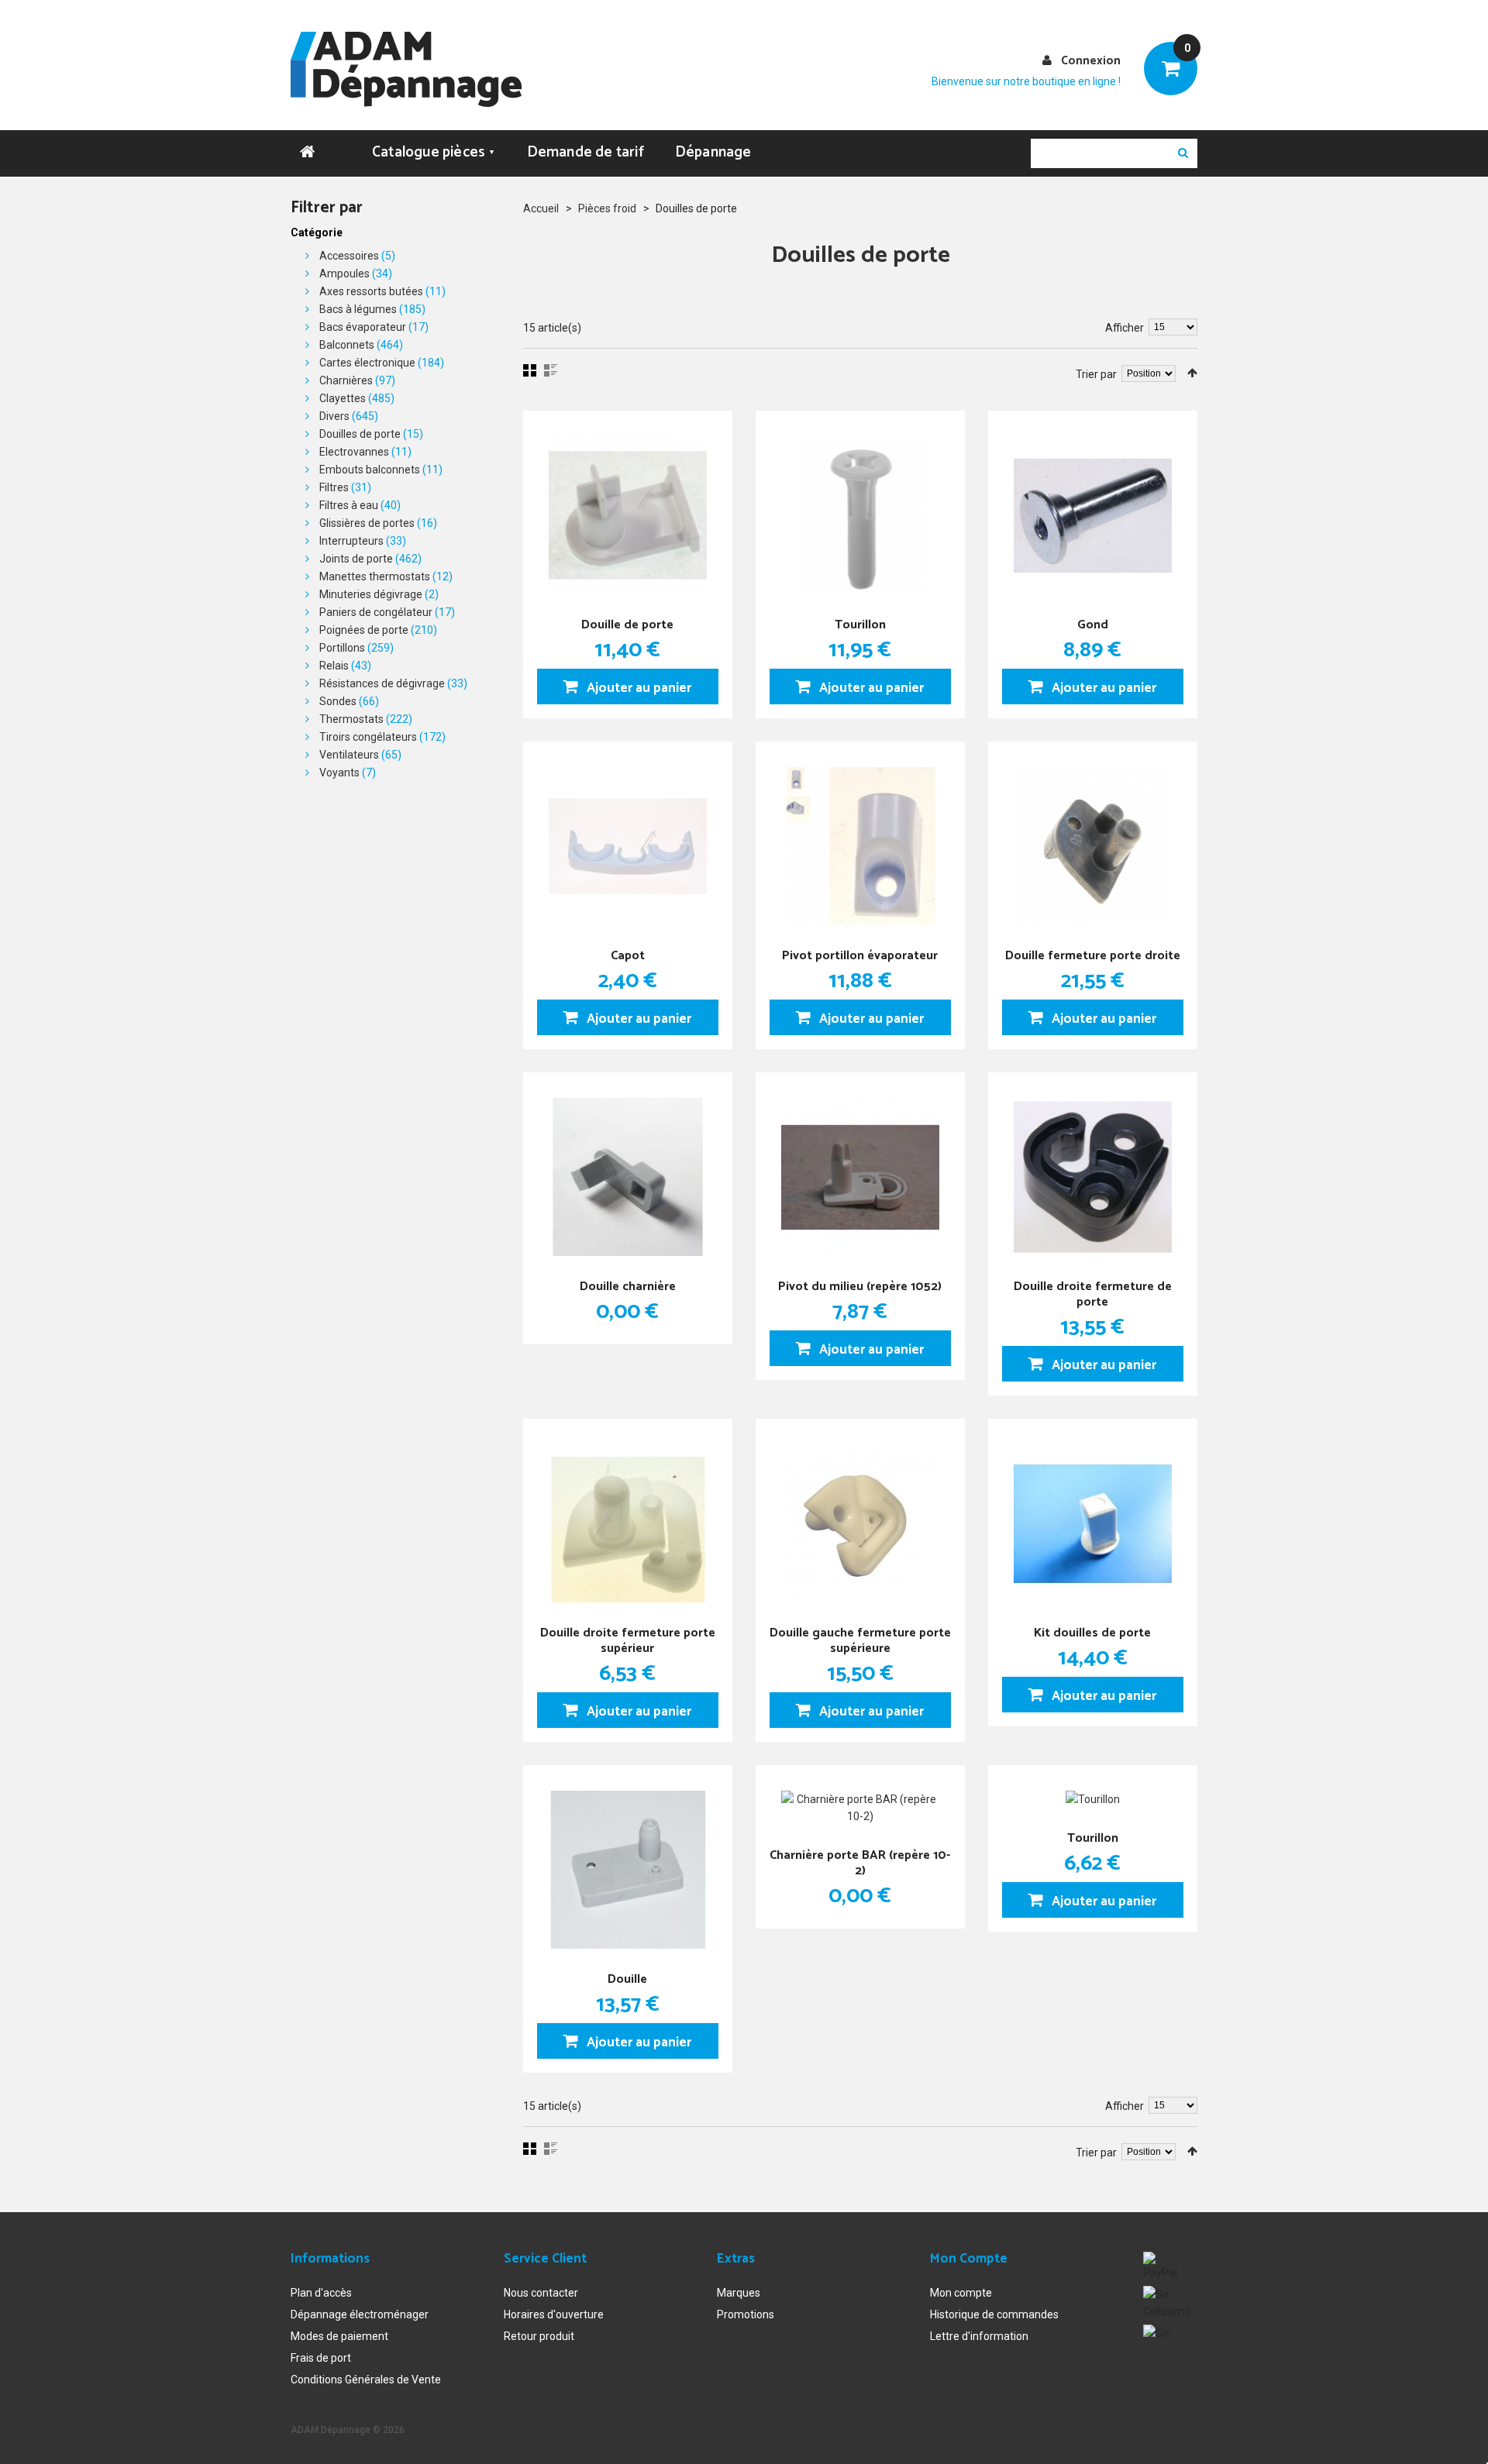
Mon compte (961, 2293)
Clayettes (343, 398)
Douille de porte (627, 625)
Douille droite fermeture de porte (1093, 1294)
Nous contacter (541, 2293)
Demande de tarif (586, 152)
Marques (739, 2293)
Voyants (339, 773)
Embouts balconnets (370, 470)
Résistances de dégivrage (382, 683)
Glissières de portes (367, 523)
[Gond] (1093, 515)
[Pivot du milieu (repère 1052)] (860, 1177)
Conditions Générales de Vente (366, 2380)
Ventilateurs (349, 755)
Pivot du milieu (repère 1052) (860, 1287)
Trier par (1096, 374)
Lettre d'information (979, 2336)
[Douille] (628, 1870)
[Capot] (628, 846)
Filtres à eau (349, 505)
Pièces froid (607, 208)
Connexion (1091, 61)
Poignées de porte (364, 630)
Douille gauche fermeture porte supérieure (860, 1641)
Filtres (334, 487)
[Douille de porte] (628, 515)
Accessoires (349, 256)
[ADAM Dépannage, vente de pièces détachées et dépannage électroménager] (406, 69)
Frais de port (321, 2358)
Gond (1093, 625)
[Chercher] (1183, 153)
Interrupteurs (351, 541)
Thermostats (351, 719)
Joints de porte (356, 559)
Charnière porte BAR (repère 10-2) (860, 1863)
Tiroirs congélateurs (368, 737)
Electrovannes (354, 452)
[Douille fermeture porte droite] (1093, 846)
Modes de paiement (339, 2336)
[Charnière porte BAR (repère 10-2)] (860, 1808)
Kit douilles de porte (1092, 1633)
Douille (627, 1979)
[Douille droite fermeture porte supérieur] (628, 1523)
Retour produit (539, 2336)
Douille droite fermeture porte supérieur (628, 1641)
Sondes (338, 701)
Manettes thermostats (375, 576)
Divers (334, 416)
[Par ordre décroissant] (1192, 373)
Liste (551, 370)
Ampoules (344, 274)
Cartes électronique (367, 363)
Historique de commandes (994, 2314)
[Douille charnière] (628, 1177)
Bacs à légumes (358, 309)
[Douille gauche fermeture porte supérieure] (860, 1523)
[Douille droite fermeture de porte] (1093, 1177)
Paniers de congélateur (376, 612)
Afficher (1125, 328)
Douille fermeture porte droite (1093, 956)
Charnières (346, 380)
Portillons (342, 648)
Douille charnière (628, 1287)
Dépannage (713, 152)
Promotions (746, 2314)
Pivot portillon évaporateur (860, 956)
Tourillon (860, 625)
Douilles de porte (360, 434)
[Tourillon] (860, 515)
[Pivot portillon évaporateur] (860, 846)
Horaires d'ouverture (554, 2314)
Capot (628, 956)
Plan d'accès (321, 2293)
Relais (334, 666)
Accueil (541, 208)
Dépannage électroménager (360, 2314)
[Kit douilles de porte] (1093, 1523)
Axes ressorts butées (371, 291)
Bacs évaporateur (363, 327)
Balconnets (347, 345)
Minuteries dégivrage (371, 594)
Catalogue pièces (434, 152)
